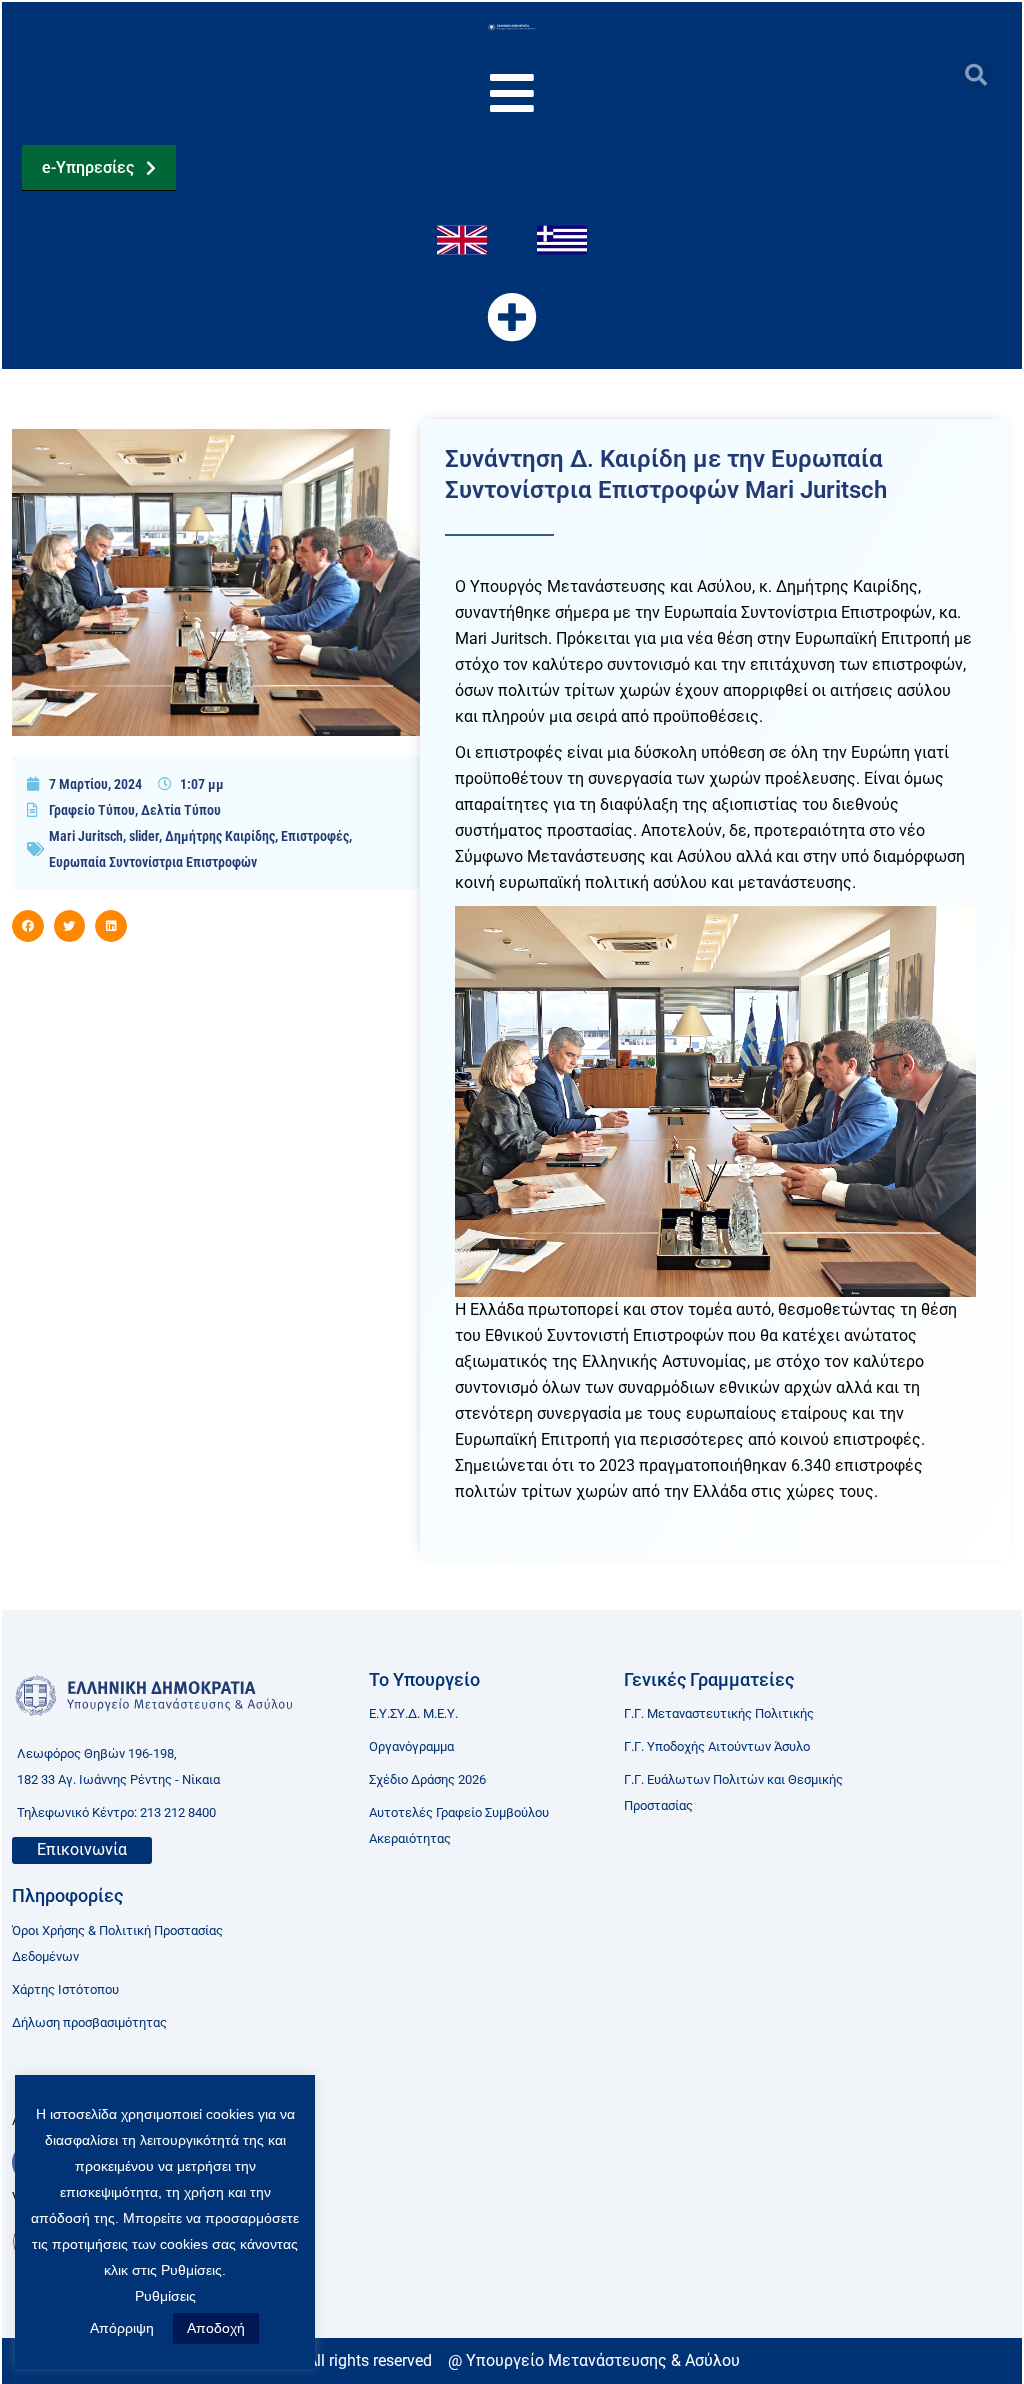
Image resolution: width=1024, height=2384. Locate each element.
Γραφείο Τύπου (92, 810)
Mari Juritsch (86, 836)
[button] (975, 74)
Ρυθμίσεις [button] (165, 2296)
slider (144, 836)
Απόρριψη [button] (122, 2328)
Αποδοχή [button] (216, 2328)
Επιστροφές (315, 836)
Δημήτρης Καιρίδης (220, 836)
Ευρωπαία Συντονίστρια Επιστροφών (153, 862)
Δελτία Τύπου (181, 810)
